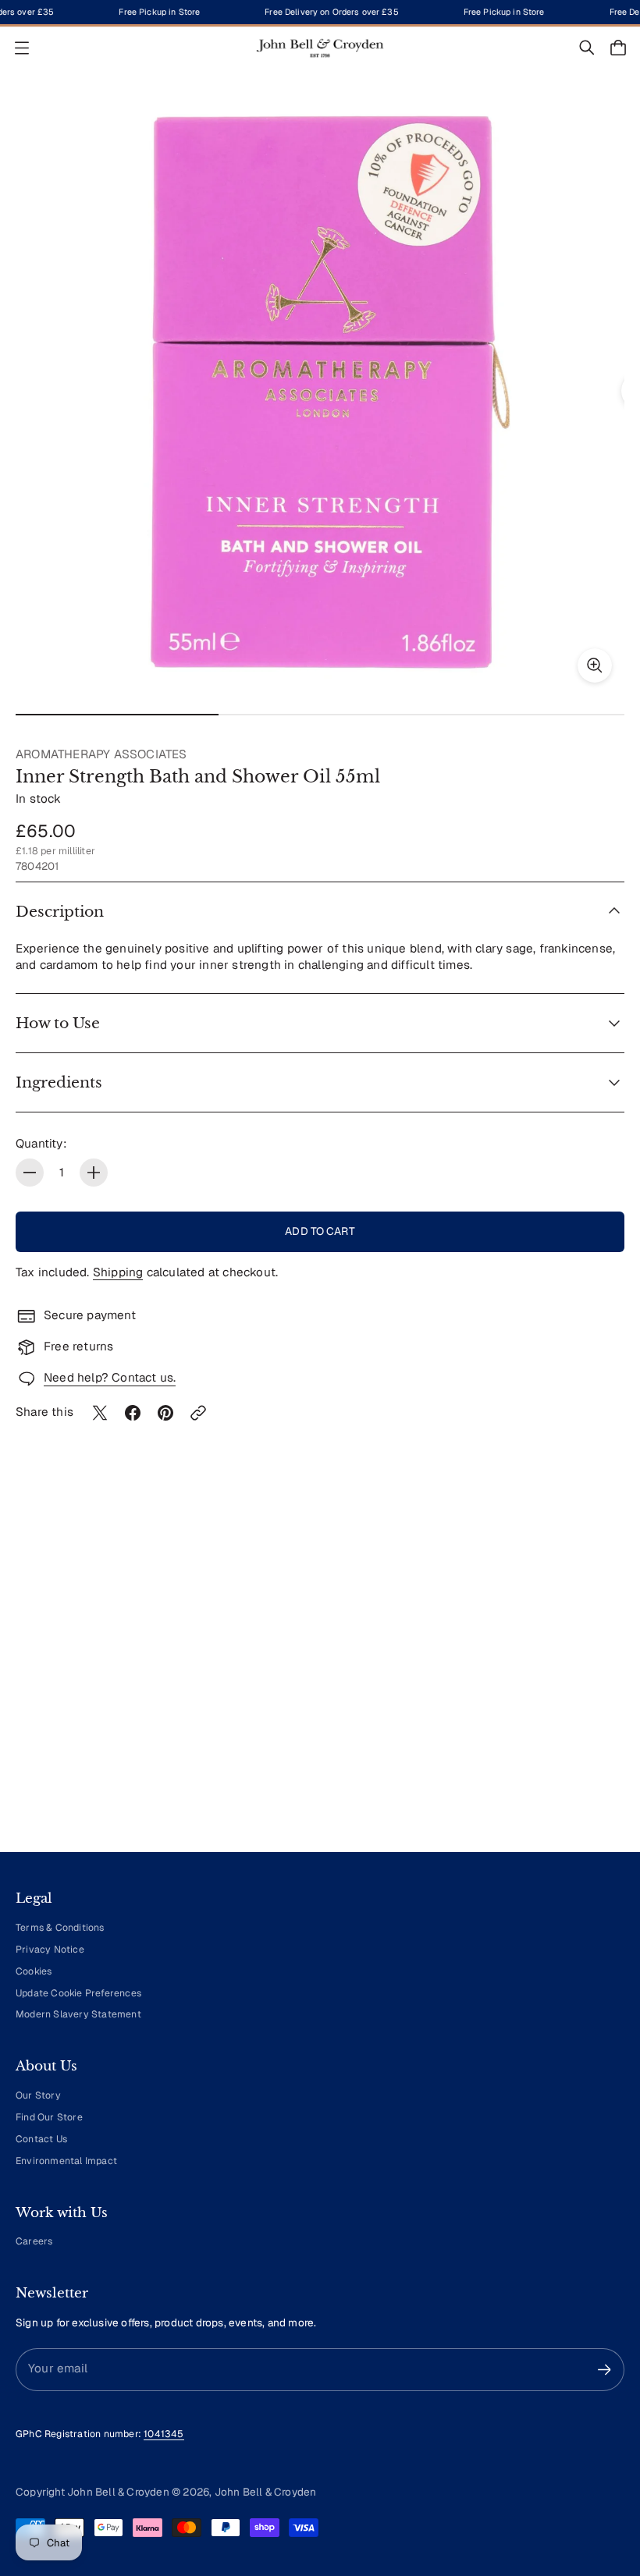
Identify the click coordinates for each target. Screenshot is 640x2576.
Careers (34, 2241)
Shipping (118, 1272)
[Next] (590, 1695)
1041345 (164, 2434)
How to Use (58, 1023)
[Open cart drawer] (618, 48)
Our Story (38, 2095)
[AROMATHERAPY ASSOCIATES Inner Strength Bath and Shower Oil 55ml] (320, 391)
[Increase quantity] (94, 1173)
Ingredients (59, 1082)
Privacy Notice (50, 1950)
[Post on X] (100, 1413)
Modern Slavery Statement (78, 2014)
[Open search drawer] (587, 48)
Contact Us (41, 2139)
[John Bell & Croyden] (320, 48)
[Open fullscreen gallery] (595, 665)
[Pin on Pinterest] (165, 1413)
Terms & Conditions (60, 1928)
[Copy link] (198, 1413)
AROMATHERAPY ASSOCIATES (101, 754)
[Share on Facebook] (133, 1413)
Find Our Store (49, 2117)
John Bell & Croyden (266, 2492)
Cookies (34, 1971)
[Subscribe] (604, 2370)
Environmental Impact (66, 2161)
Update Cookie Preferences (78, 1993)
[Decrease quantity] (30, 1173)
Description (60, 912)
